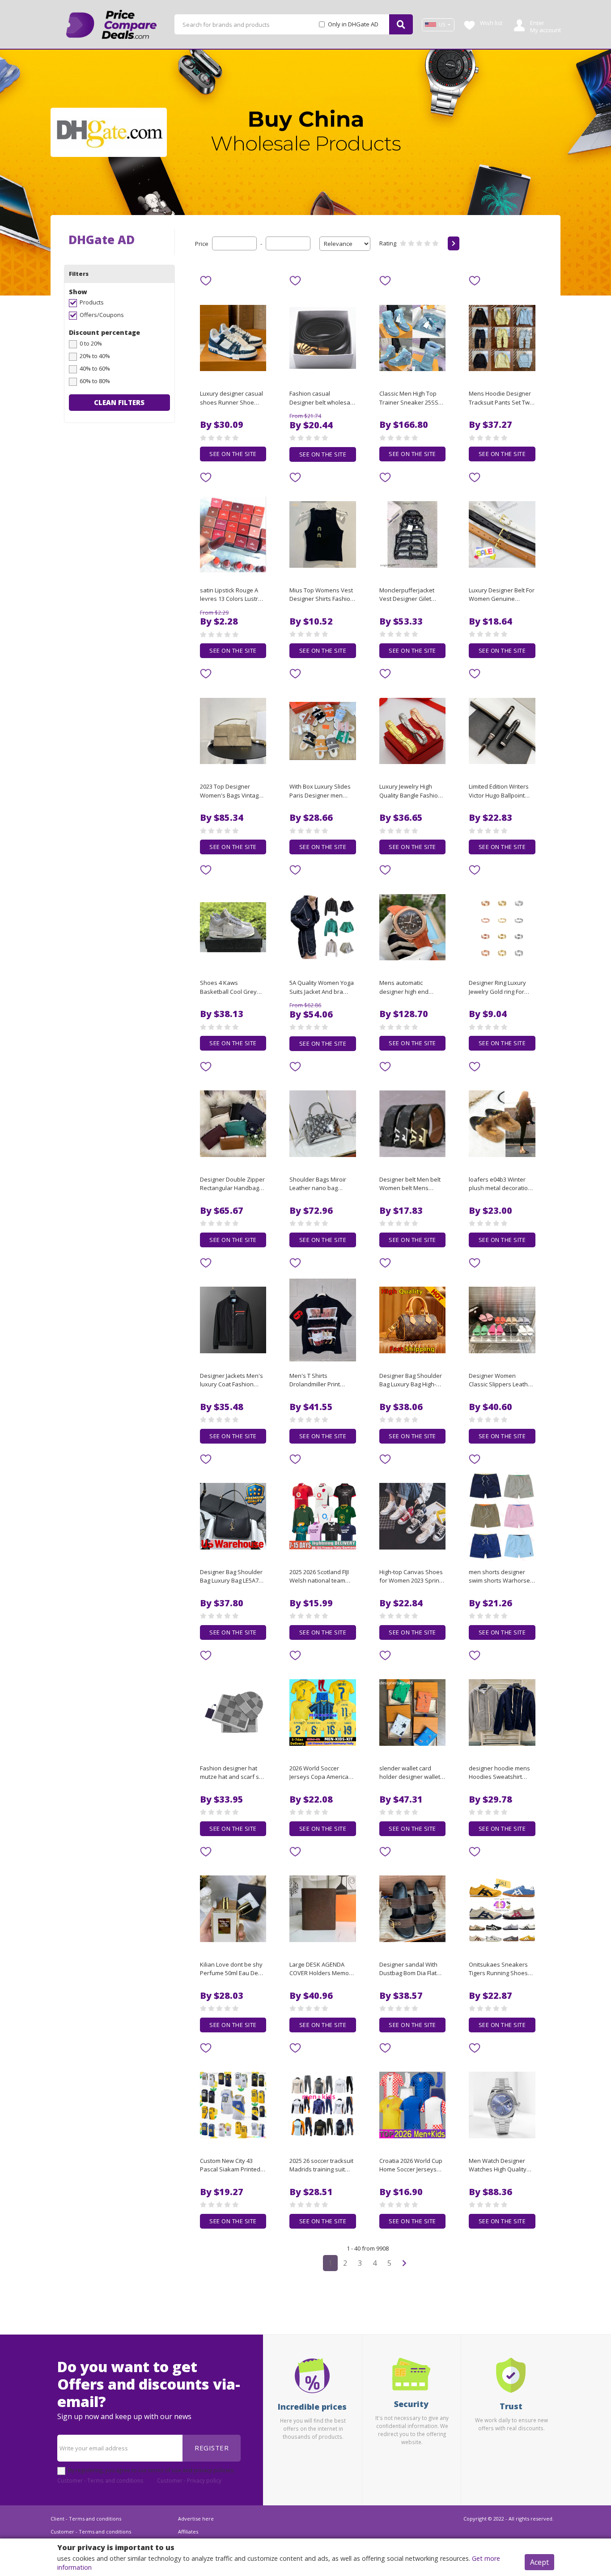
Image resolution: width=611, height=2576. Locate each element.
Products (92, 302)
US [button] (442, 25)
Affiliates (188, 2532)
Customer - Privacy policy (189, 2480)
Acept (539, 2562)
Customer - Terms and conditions (100, 2480)
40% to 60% (95, 368)
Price (202, 244)
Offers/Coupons (102, 315)
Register (212, 2448)
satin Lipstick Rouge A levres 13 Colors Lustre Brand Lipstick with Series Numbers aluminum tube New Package (231, 595)
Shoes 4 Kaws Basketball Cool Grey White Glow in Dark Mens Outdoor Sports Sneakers (229, 988)
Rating (388, 243)
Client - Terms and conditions (86, 2519)
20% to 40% (95, 356)
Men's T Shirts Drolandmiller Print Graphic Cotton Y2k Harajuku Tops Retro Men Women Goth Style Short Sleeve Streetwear (321, 1381)
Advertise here (196, 2519)
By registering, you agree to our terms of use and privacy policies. (151, 2470)
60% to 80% (95, 381)
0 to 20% (91, 343)
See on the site (233, 454)
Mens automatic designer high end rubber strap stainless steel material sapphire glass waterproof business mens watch (411, 988)
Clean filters (119, 402)
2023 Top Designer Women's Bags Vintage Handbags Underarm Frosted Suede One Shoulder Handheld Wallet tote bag (231, 791)
